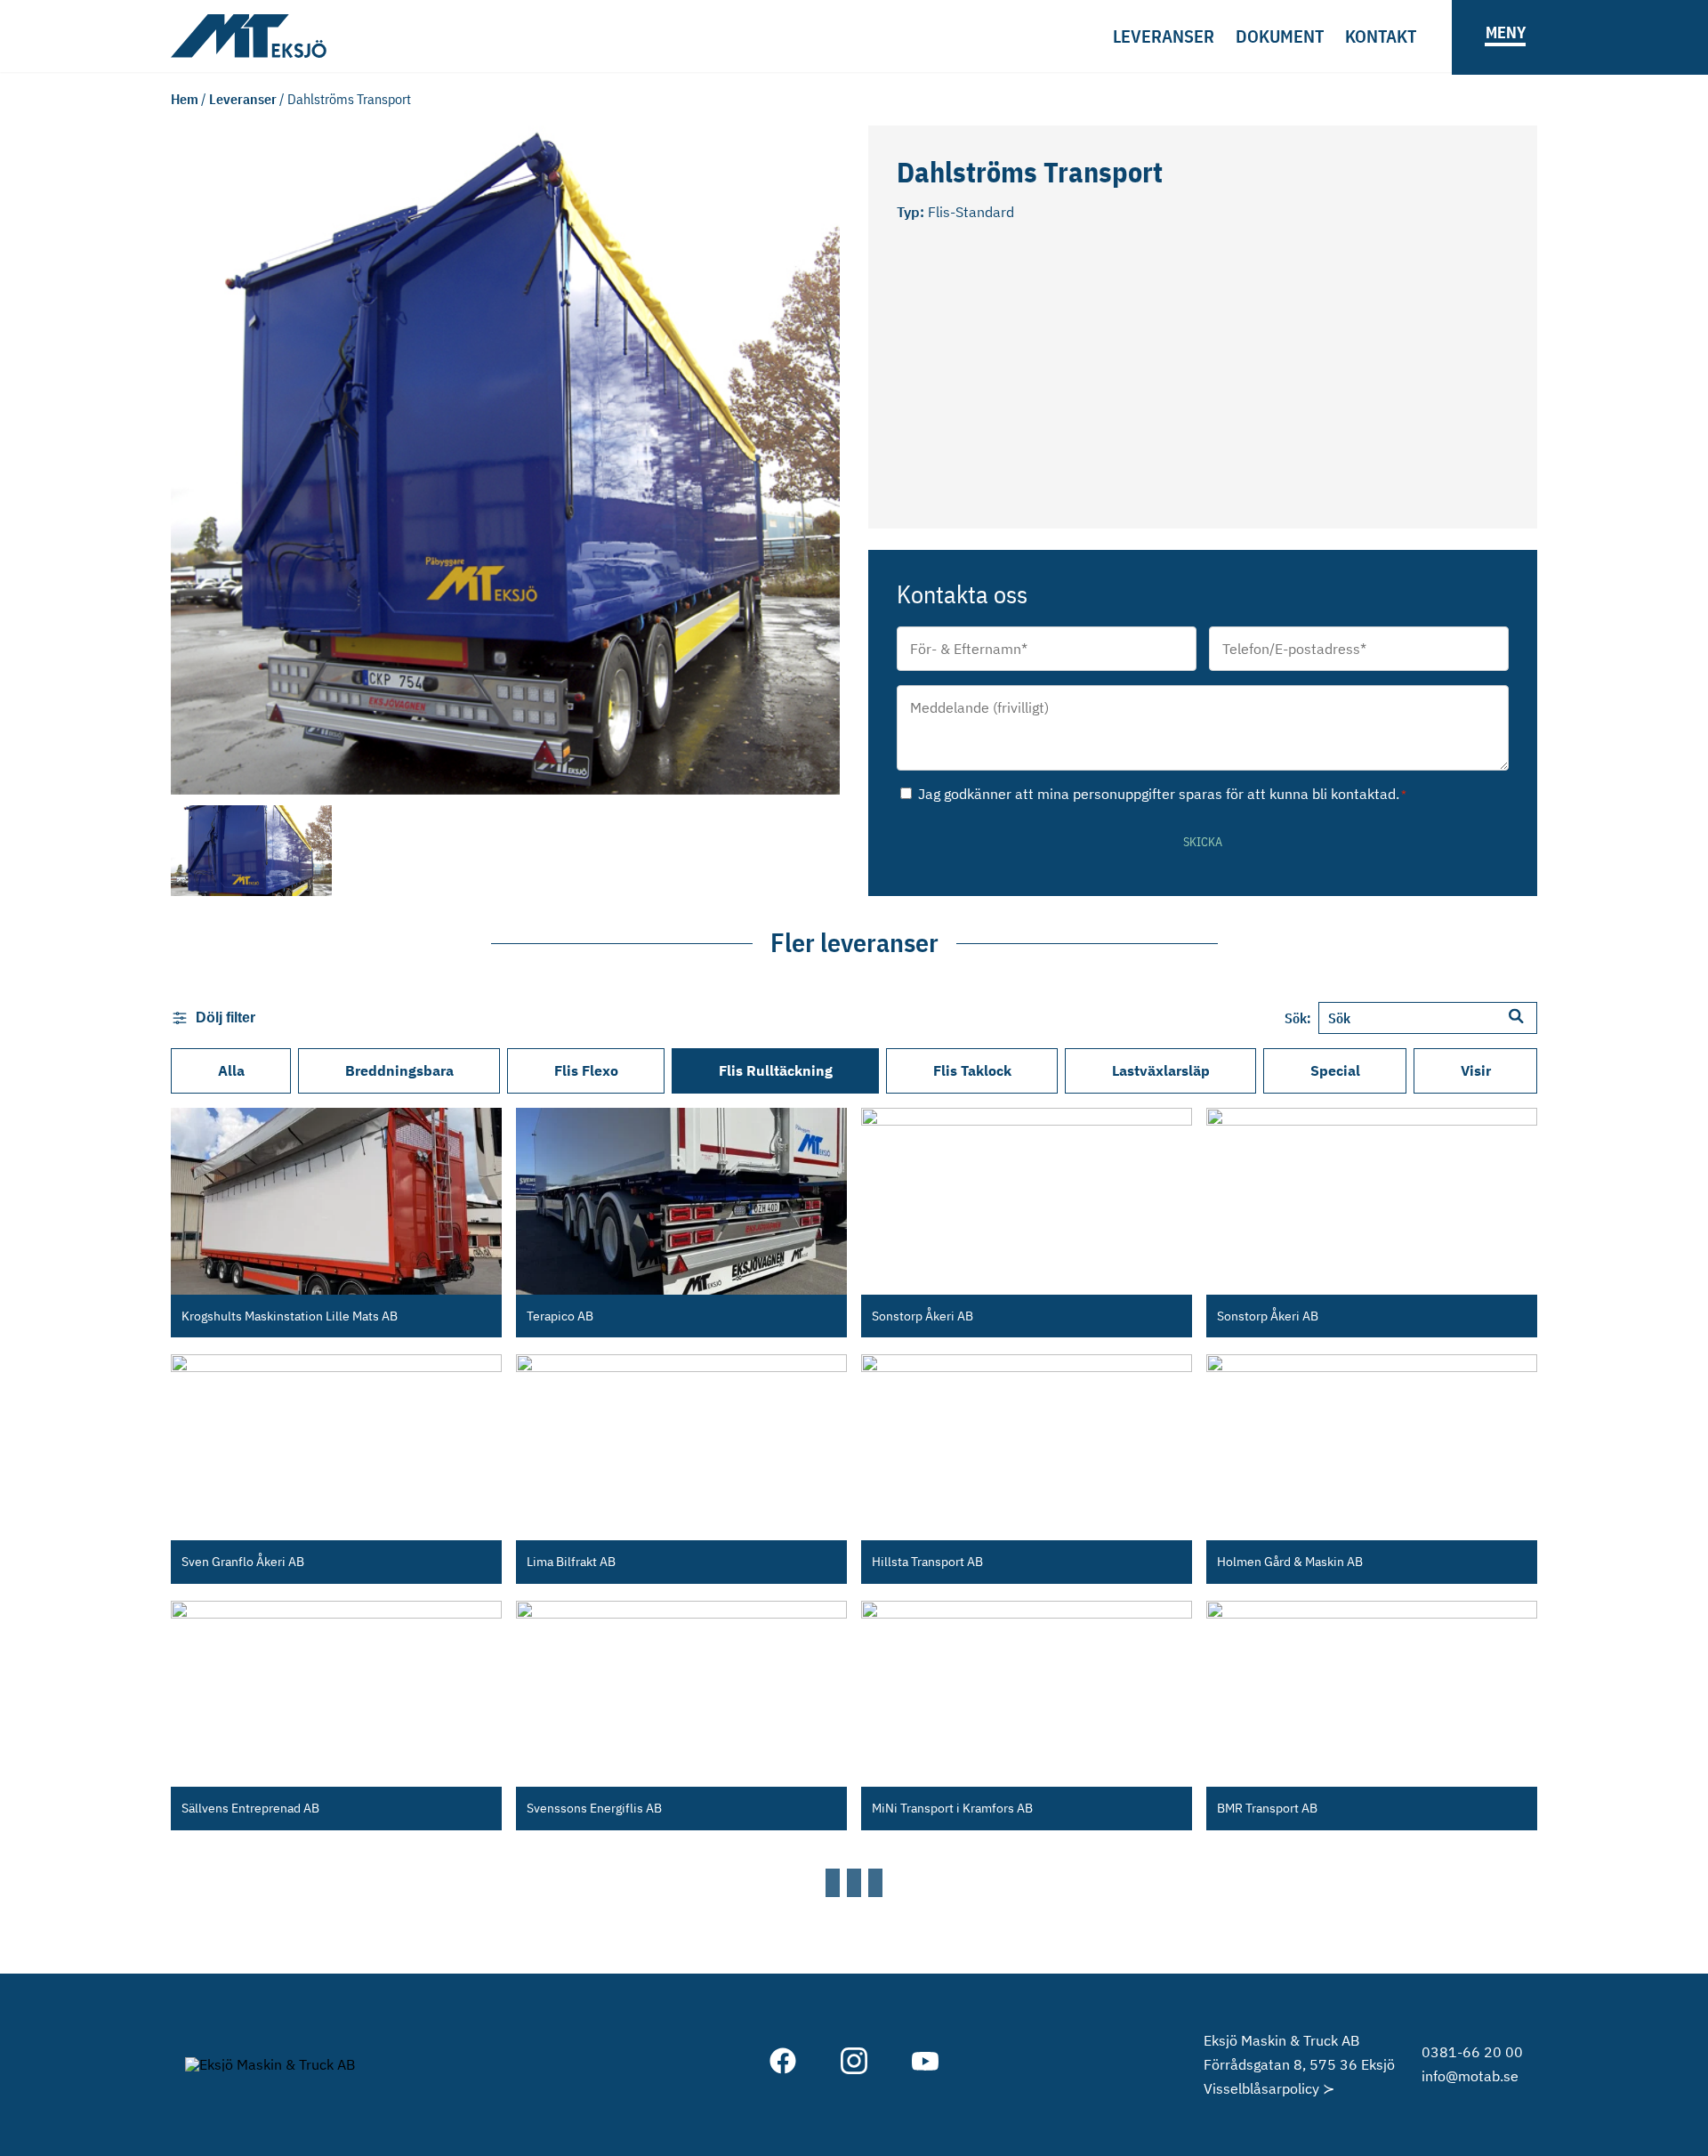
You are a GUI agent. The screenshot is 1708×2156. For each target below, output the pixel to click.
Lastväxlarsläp (1161, 1070)
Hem (185, 99)
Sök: (1298, 1018)
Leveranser (1164, 36)
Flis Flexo (586, 1070)
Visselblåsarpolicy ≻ (1269, 2088)
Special (1335, 1070)
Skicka (1203, 842)
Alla (231, 1070)
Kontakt (1381, 36)
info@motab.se (1470, 2076)
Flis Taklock (972, 1070)
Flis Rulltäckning (776, 1070)
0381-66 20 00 (1472, 2052)
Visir (1476, 1070)
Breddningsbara (399, 1070)
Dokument (1280, 36)
